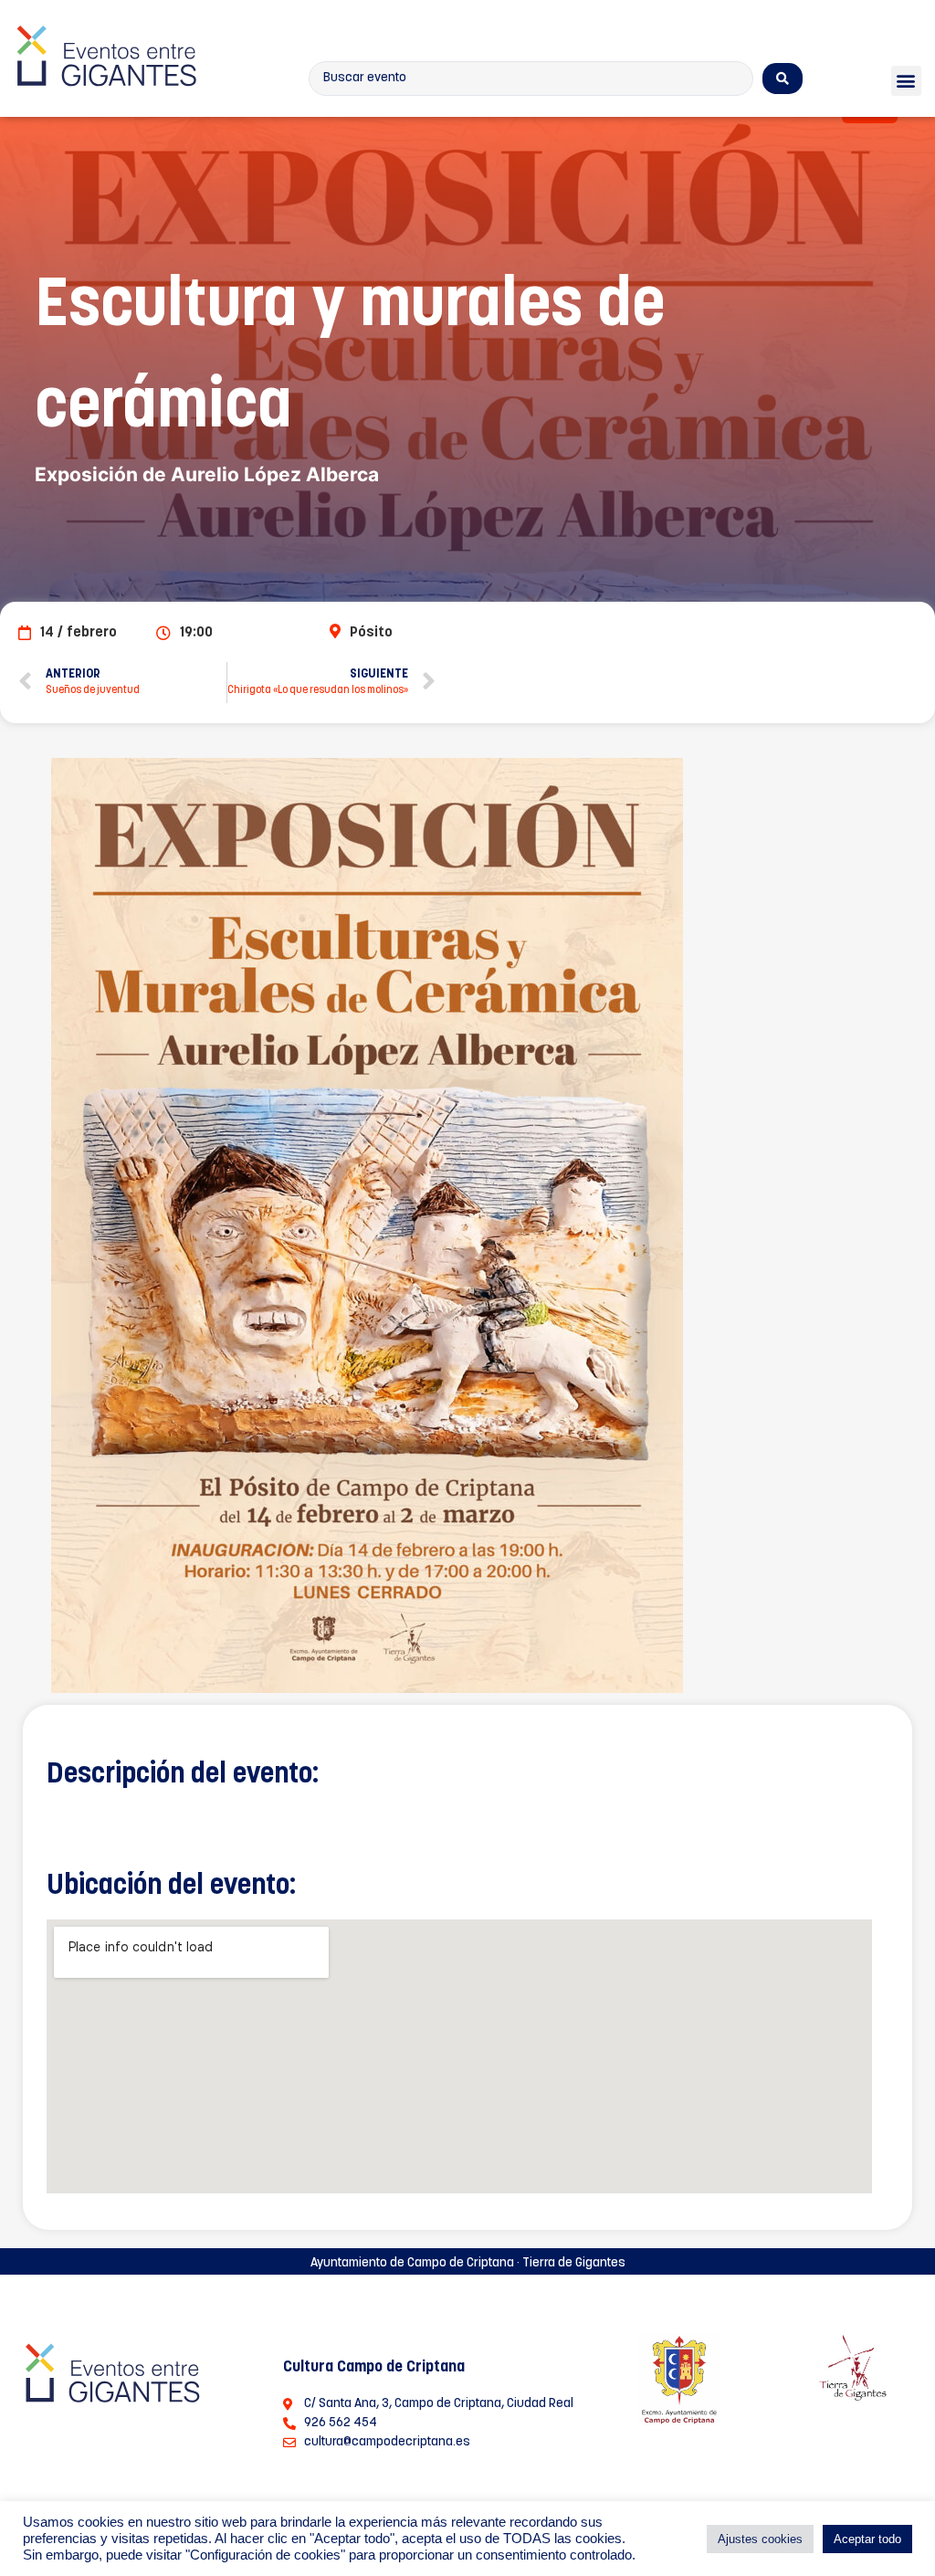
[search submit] (783, 79)
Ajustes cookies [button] (760, 2539)
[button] (906, 81)
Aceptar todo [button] (867, 2539)
